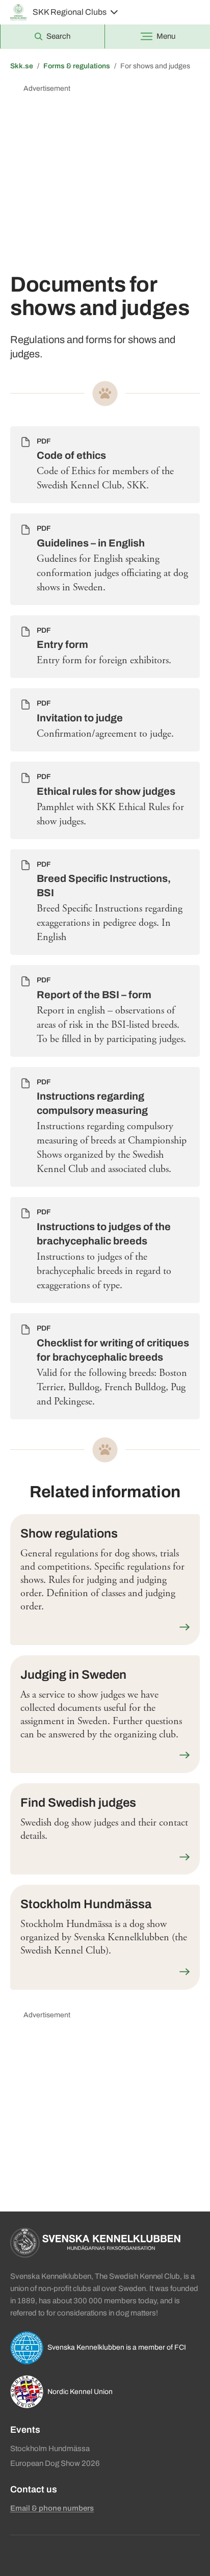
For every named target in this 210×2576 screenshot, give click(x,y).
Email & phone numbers (52, 2508)
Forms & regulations (77, 66)
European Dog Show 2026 (55, 2463)
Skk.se (22, 66)
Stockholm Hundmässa (50, 2449)
